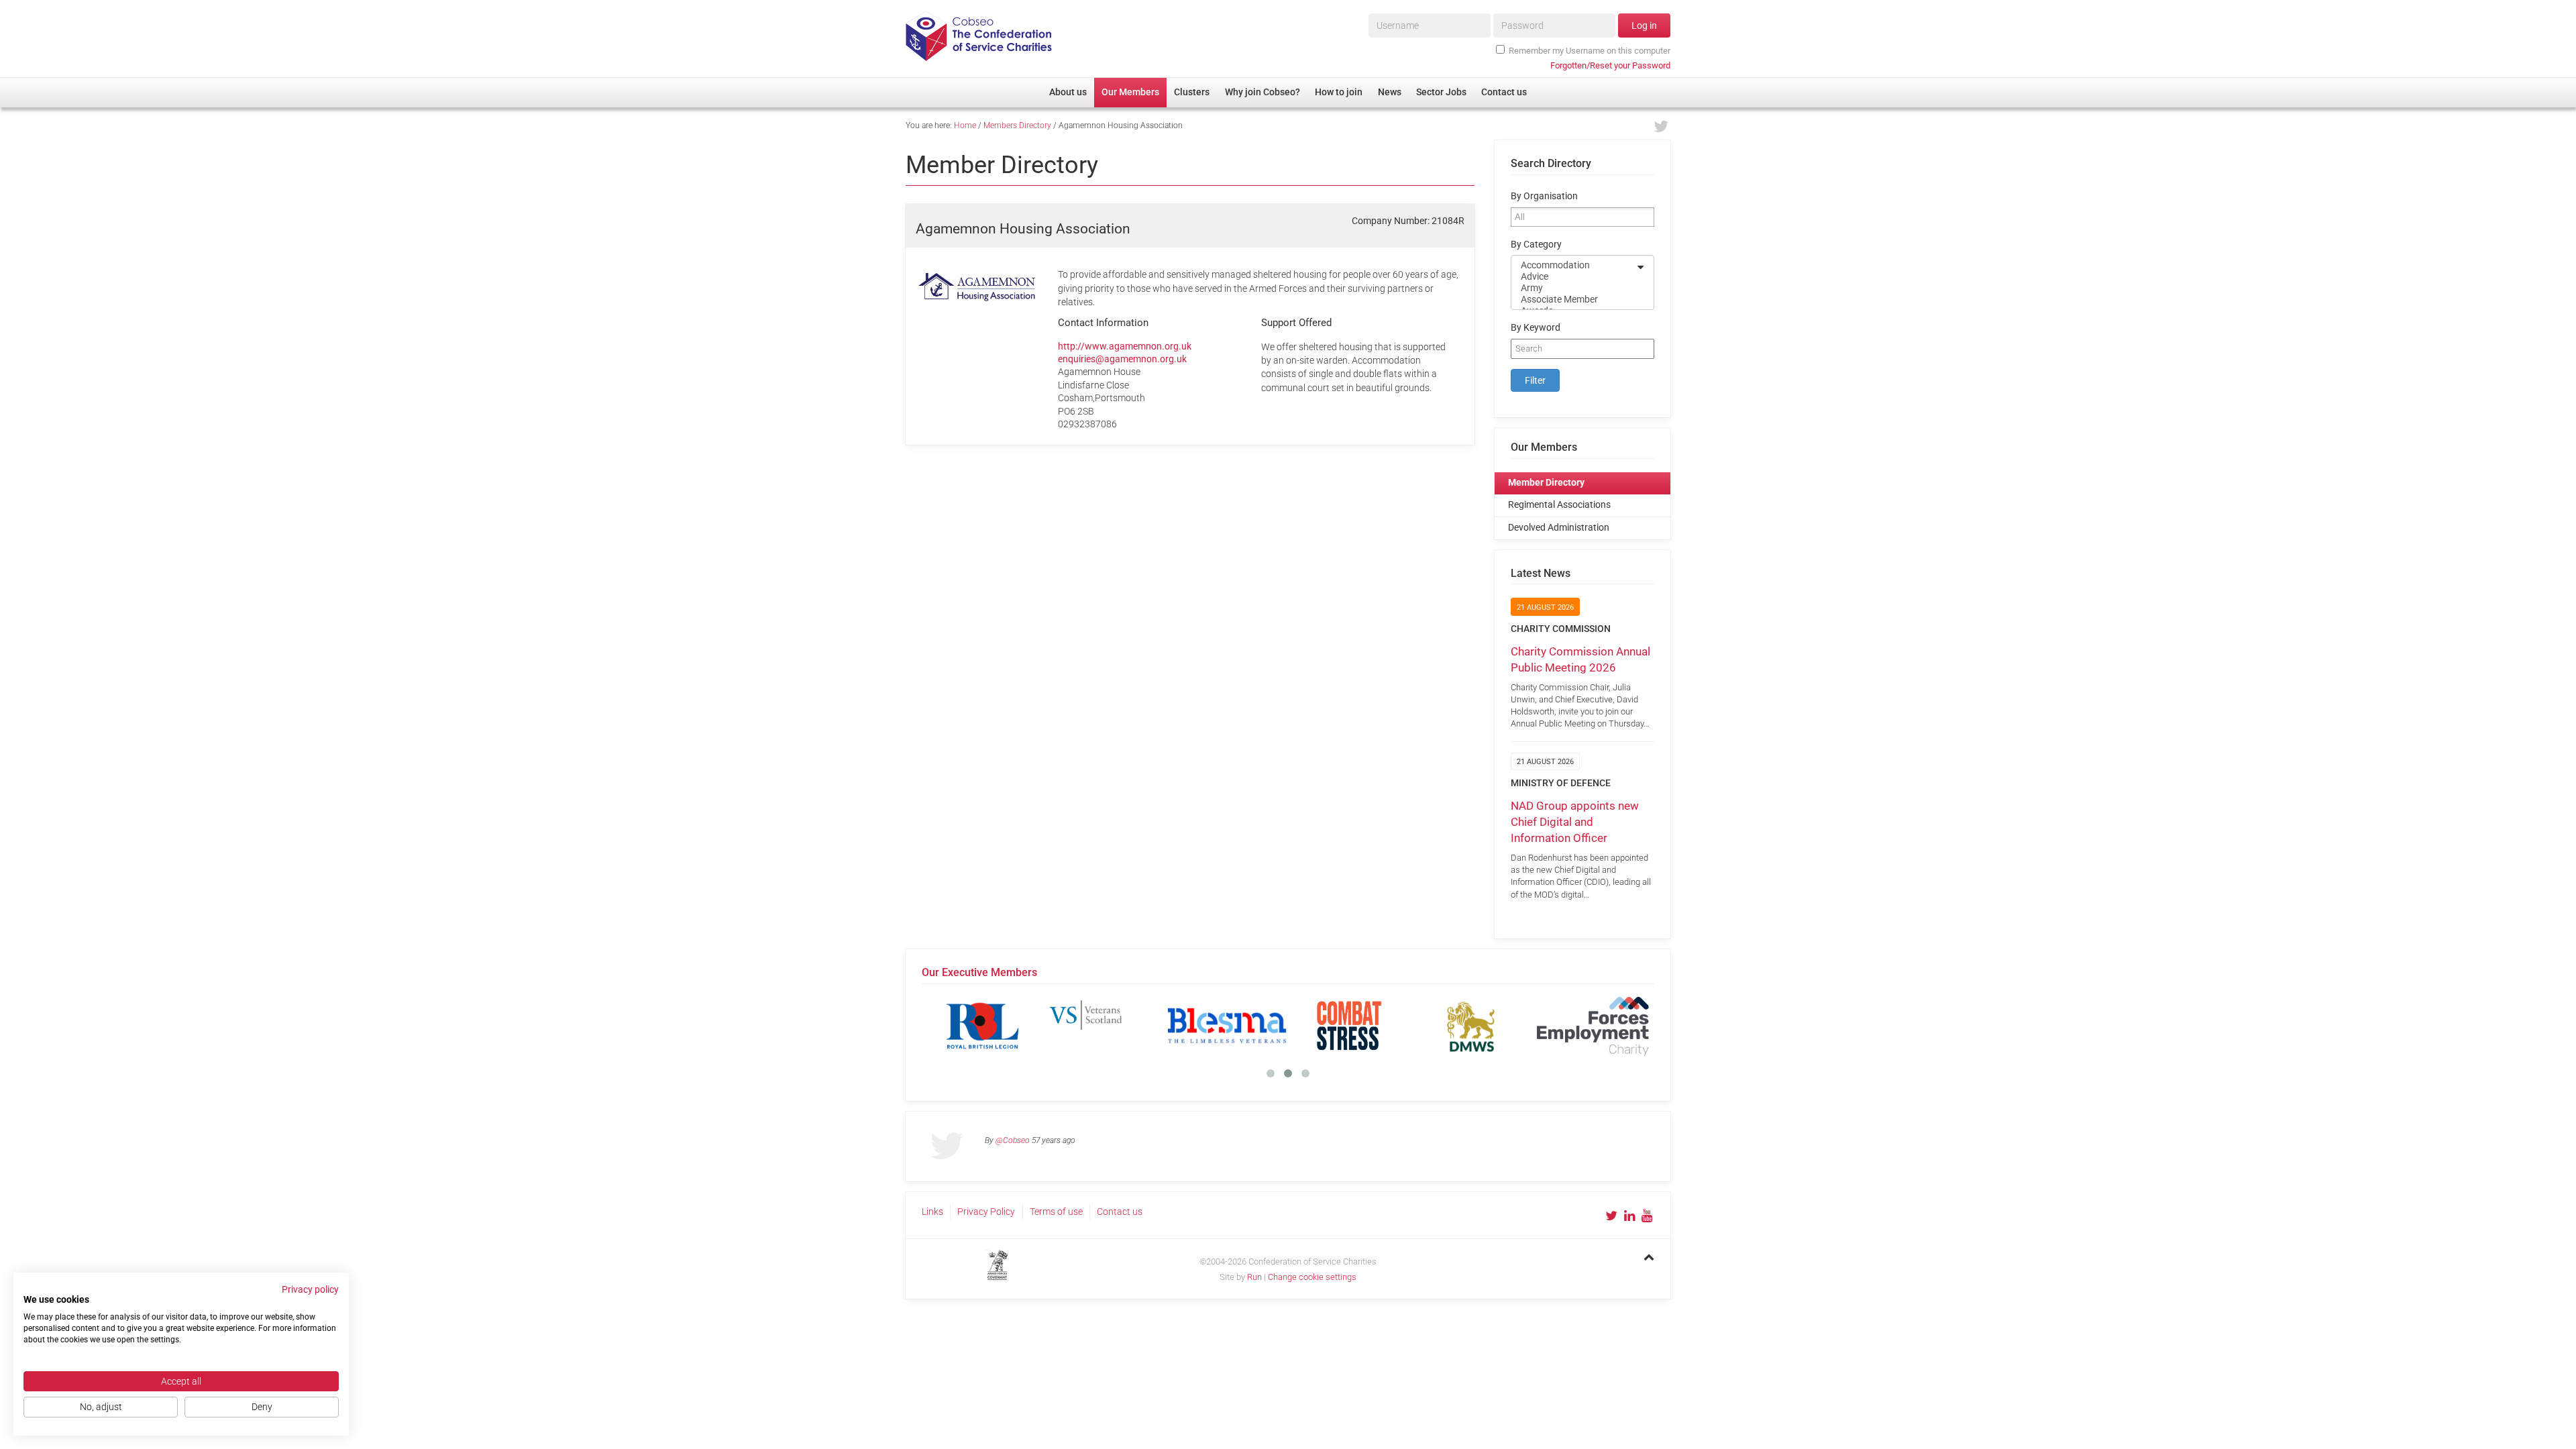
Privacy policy (310, 1289)
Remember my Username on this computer (1590, 51)
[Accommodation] (1574, 265)
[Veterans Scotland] (1105, 1026)
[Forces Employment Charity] (1593, 1026)
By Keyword (1536, 328)
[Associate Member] (1574, 300)
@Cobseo (1013, 1140)
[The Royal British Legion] (983, 1026)
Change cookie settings (1312, 1277)
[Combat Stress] (1349, 1026)
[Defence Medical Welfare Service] (1471, 1026)
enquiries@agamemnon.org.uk (1122, 359)
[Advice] (1574, 277)
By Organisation (1544, 196)
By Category (1536, 245)
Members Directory (1017, 125)
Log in (1644, 25)
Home (965, 125)
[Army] (1574, 288)
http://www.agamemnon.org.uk (1125, 346)
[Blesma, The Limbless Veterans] (1227, 1026)
